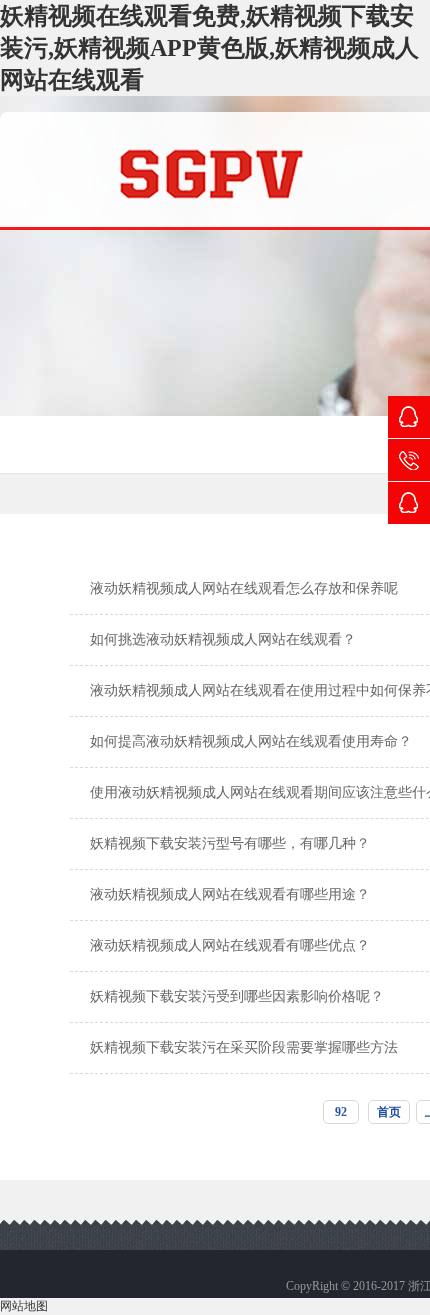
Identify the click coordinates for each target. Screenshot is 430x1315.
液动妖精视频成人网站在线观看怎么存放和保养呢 (244, 588)
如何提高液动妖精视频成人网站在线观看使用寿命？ (251, 741)
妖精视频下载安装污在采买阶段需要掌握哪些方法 (244, 1047)
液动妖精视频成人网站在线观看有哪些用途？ (230, 894)
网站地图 (24, 1306)
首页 (389, 1112)
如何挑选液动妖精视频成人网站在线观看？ (223, 639)
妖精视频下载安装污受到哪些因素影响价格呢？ (237, 996)
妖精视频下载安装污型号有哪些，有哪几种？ (230, 843)
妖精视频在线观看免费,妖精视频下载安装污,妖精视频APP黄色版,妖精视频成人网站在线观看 (209, 48)
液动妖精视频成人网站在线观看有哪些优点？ (230, 945)
